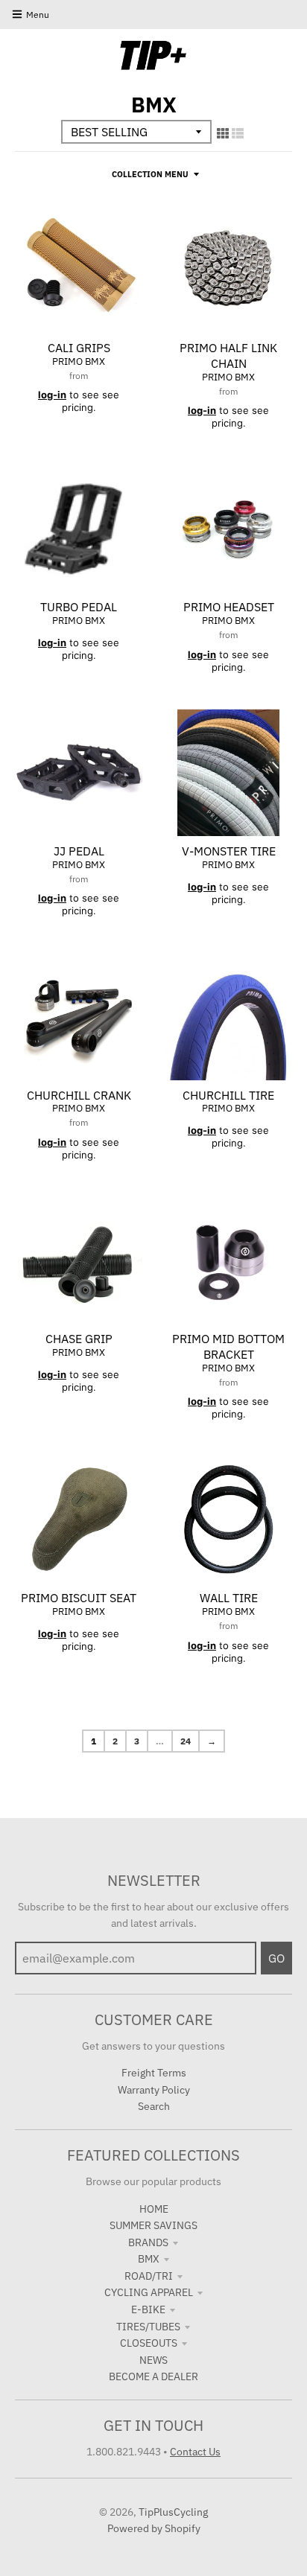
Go (276, 1958)
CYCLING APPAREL (149, 2292)
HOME (154, 2209)
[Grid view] (223, 133)
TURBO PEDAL (79, 607)
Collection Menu (150, 174)
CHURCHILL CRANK (79, 1095)
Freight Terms (154, 2073)
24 (186, 1741)
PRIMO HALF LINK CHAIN (228, 356)
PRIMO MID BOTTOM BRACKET (228, 1346)
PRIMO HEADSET (229, 607)
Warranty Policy (154, 2090)
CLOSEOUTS (149, 2343)
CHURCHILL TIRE (228, 1095)
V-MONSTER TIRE (229, 851)
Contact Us (195, 2452)
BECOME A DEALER (153, 2376)
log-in (52, 395)
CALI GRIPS (79, 348)
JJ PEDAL (79, 851)
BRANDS (148, 2242)
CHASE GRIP (79, 1339)
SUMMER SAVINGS (153, 2225)
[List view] (238, 133)
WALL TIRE (229, 1598)
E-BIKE (148, 2309)
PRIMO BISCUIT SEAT (79, 1598)
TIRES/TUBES (148, 2327)
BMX (149, 2259)
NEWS (153, 2360)
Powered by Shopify (154, 2528)
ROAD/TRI (149, 2276)
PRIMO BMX (79, 361)
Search (154, 2106)
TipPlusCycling (173, 2512)
